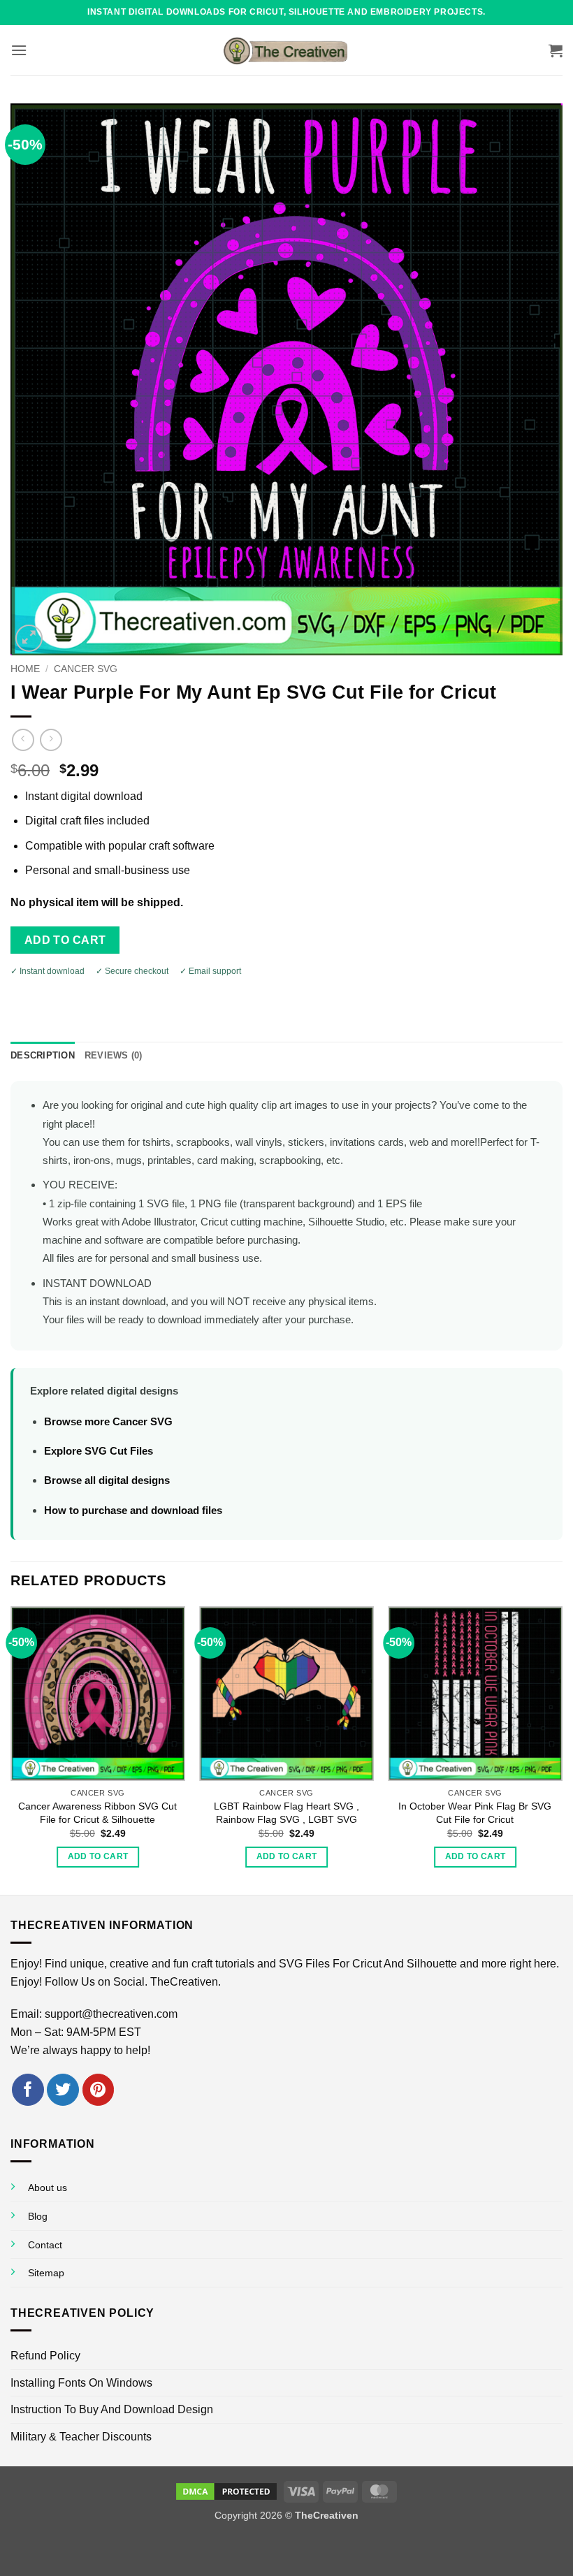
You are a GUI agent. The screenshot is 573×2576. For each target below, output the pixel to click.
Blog (38, 2216)
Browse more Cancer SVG (108, 1421)
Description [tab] (43, 1055)
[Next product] (23, 740)
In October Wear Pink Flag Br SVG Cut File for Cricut (475, 1813)
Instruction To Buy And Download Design (112, 2409)
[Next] (562, 1749)
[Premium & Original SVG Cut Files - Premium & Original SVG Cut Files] (286, 50)
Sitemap (46, 2273)
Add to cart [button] (98, 1856)
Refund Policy (45, 2356)
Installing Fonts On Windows (81, 2383)
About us (48, 2188)
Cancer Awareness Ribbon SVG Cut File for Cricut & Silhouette (97, 1813)
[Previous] (11, 1749)
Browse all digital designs (107, 1480)
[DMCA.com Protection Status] (226, 2491)
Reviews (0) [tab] (114, 1055)
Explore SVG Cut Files (99, 1451)
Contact (45, 2245)
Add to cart (65, 940)
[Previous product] (51, 740)
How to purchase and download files (133, 1510)
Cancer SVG (86, 669)
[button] (19, 50)
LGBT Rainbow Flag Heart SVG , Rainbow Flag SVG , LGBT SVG (286, 1813)
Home (25, 669)
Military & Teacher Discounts (81, 2437)
